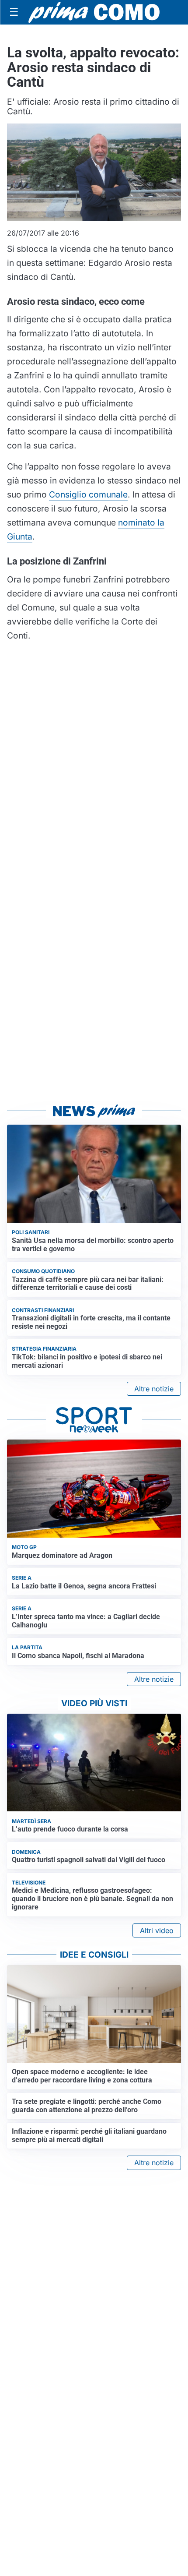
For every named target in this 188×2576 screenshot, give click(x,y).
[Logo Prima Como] (94, 12)
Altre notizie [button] (154, 1389)
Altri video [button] (157, 1930)
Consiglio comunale (88, 494)
